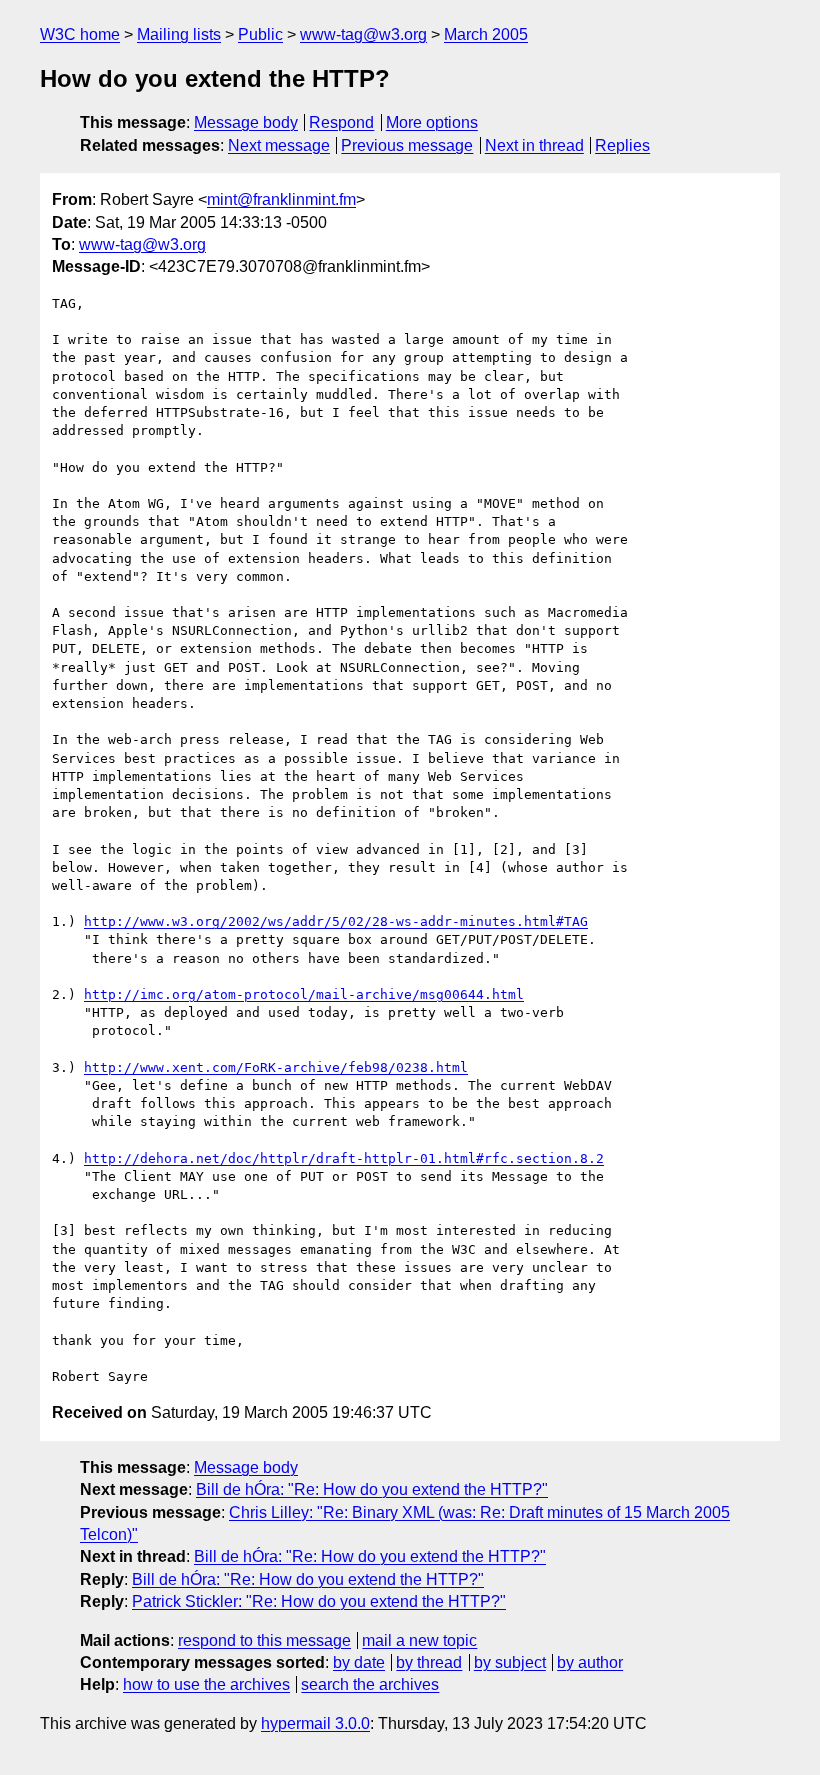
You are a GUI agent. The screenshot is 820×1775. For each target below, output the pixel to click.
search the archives (370, 1684)
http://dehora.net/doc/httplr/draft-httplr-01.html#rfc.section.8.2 (344, 1158)
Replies (622, 145)
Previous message (407, 145)
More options (432, 122)
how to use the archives (206, 1684)
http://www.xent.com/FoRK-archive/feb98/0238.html (276, 1067)
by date (359, 1662)
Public (260, 34)
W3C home (80, 34)
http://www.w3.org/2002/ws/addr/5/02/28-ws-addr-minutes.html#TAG (336, 921)
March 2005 (486, 34)
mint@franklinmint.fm (281, 199)
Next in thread (534, 145)
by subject (510, 1662)
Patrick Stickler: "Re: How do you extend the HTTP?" (319, 1601)
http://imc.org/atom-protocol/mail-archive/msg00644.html (304, 994)
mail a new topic (419, 1640)
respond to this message (264, 1640)
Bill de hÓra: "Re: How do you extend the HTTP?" (372, 1489)
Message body (246, 122)
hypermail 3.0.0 (315, 1723)
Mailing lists (179, 34)
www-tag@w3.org (363, 34)
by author (590, 1662)
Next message (279, 145)
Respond (341, 122)
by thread (429, 1662)
